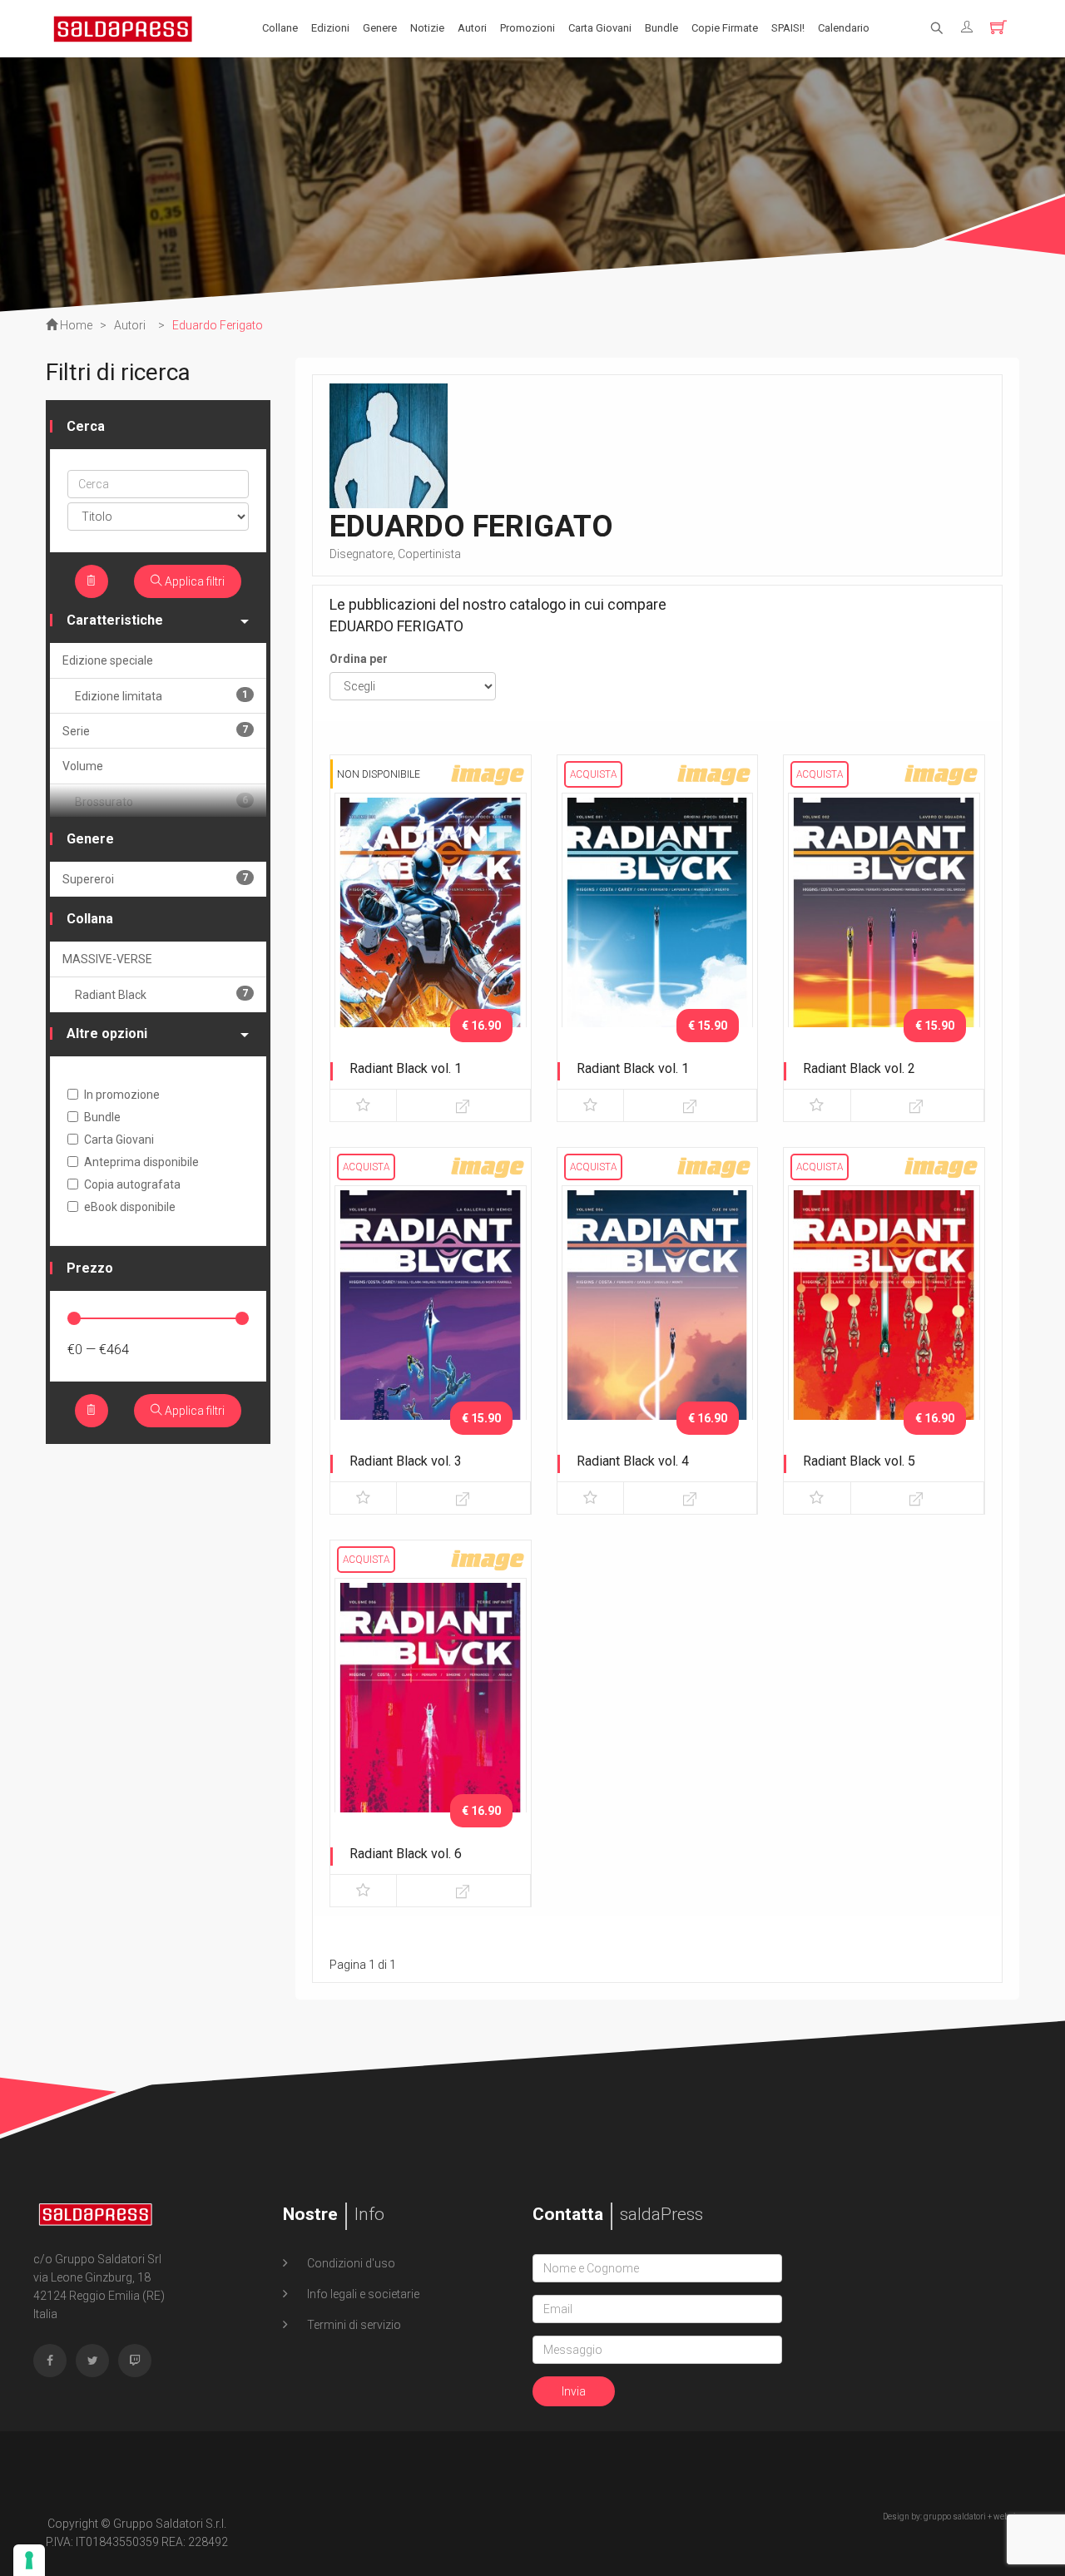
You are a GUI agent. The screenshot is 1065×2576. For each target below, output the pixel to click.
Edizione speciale (108, 660)
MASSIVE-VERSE (107, 959)
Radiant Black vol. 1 (406, 1068)
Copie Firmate (725, 28)
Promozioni (528, 28)
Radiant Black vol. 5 (859, 1461)
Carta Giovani (600, 28)
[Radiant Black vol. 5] (884, 1326)
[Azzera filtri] (92, 581)
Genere (380, 28)
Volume (83, 766)
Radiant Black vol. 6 (406, 1854)
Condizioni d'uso (350, 2263)
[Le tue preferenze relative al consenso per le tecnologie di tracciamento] (29, 2560)
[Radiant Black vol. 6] (431, 1718)
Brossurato (161, 801)
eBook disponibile (130, 1207)
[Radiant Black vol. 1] (431, 933)
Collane (280, 28)
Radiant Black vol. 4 (633, 1461)
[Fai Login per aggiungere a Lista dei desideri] (363, 1105)
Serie (155, 731)
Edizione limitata (161, 696)
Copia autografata (132, 1184)
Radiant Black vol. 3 (406, 1461)
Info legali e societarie (362, 2294)
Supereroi (155, 879)
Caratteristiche (115, 620)
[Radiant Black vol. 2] (884, 933)
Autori (472, 28)
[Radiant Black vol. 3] (431, 1326)
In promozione (122, 1095)
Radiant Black (161, 994)
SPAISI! (788, 28)
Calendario (844, 28)
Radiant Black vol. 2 (859, 1068)
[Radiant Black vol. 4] (658, 1326)
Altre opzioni (107, 1033)
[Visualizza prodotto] (463, 1105)
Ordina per (359, 659)
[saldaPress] (123, 27)
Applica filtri (193, 581)
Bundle (661, 28)
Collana (90, 919)
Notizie (427, 28)
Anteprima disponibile (141, 1162)
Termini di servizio (353, 2325)
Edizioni (330, 28)
